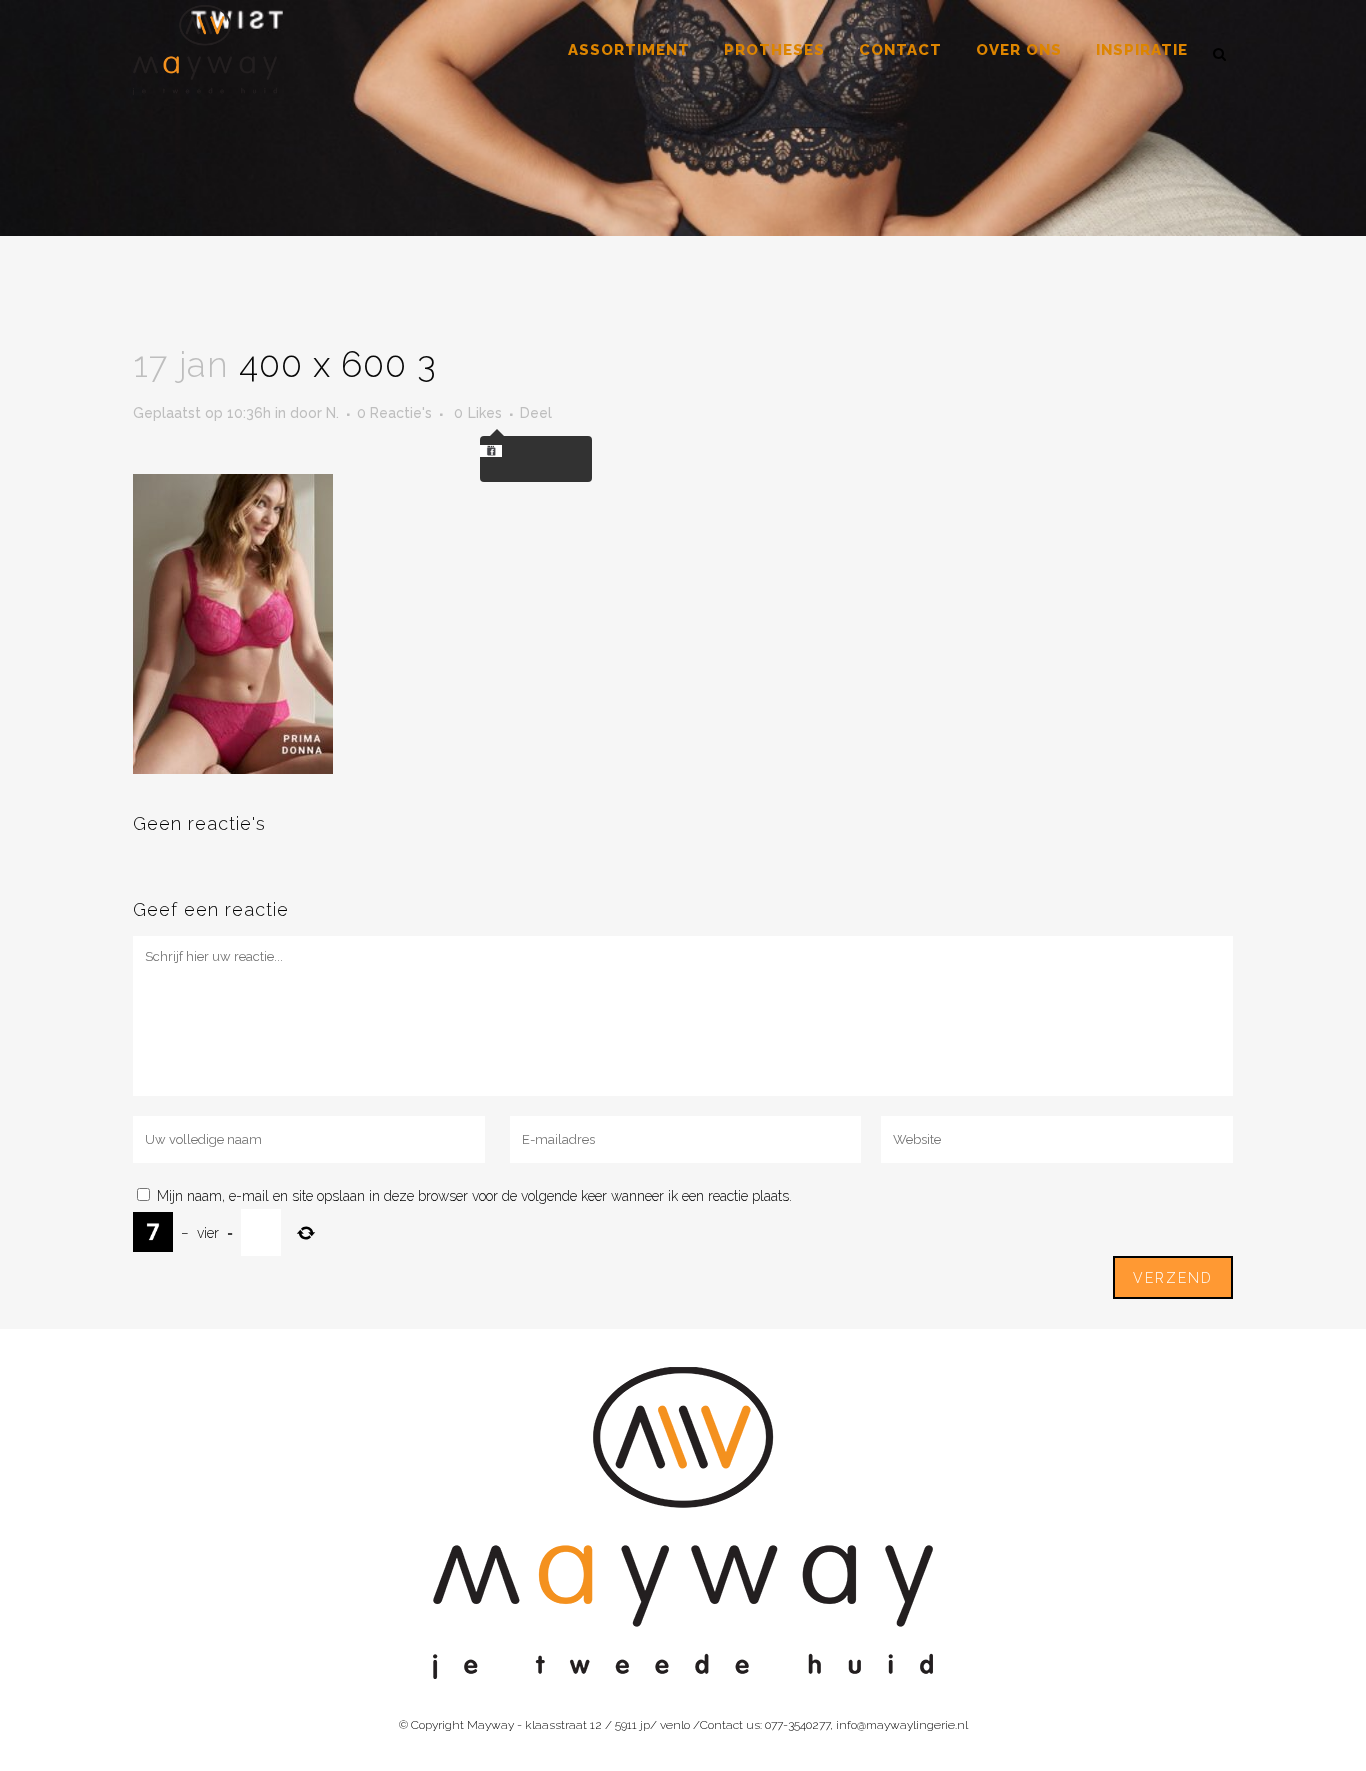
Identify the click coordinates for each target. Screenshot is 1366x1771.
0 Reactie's (394, 413)
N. (332, 413)
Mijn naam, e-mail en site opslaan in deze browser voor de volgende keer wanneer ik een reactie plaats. (474, 1196)
